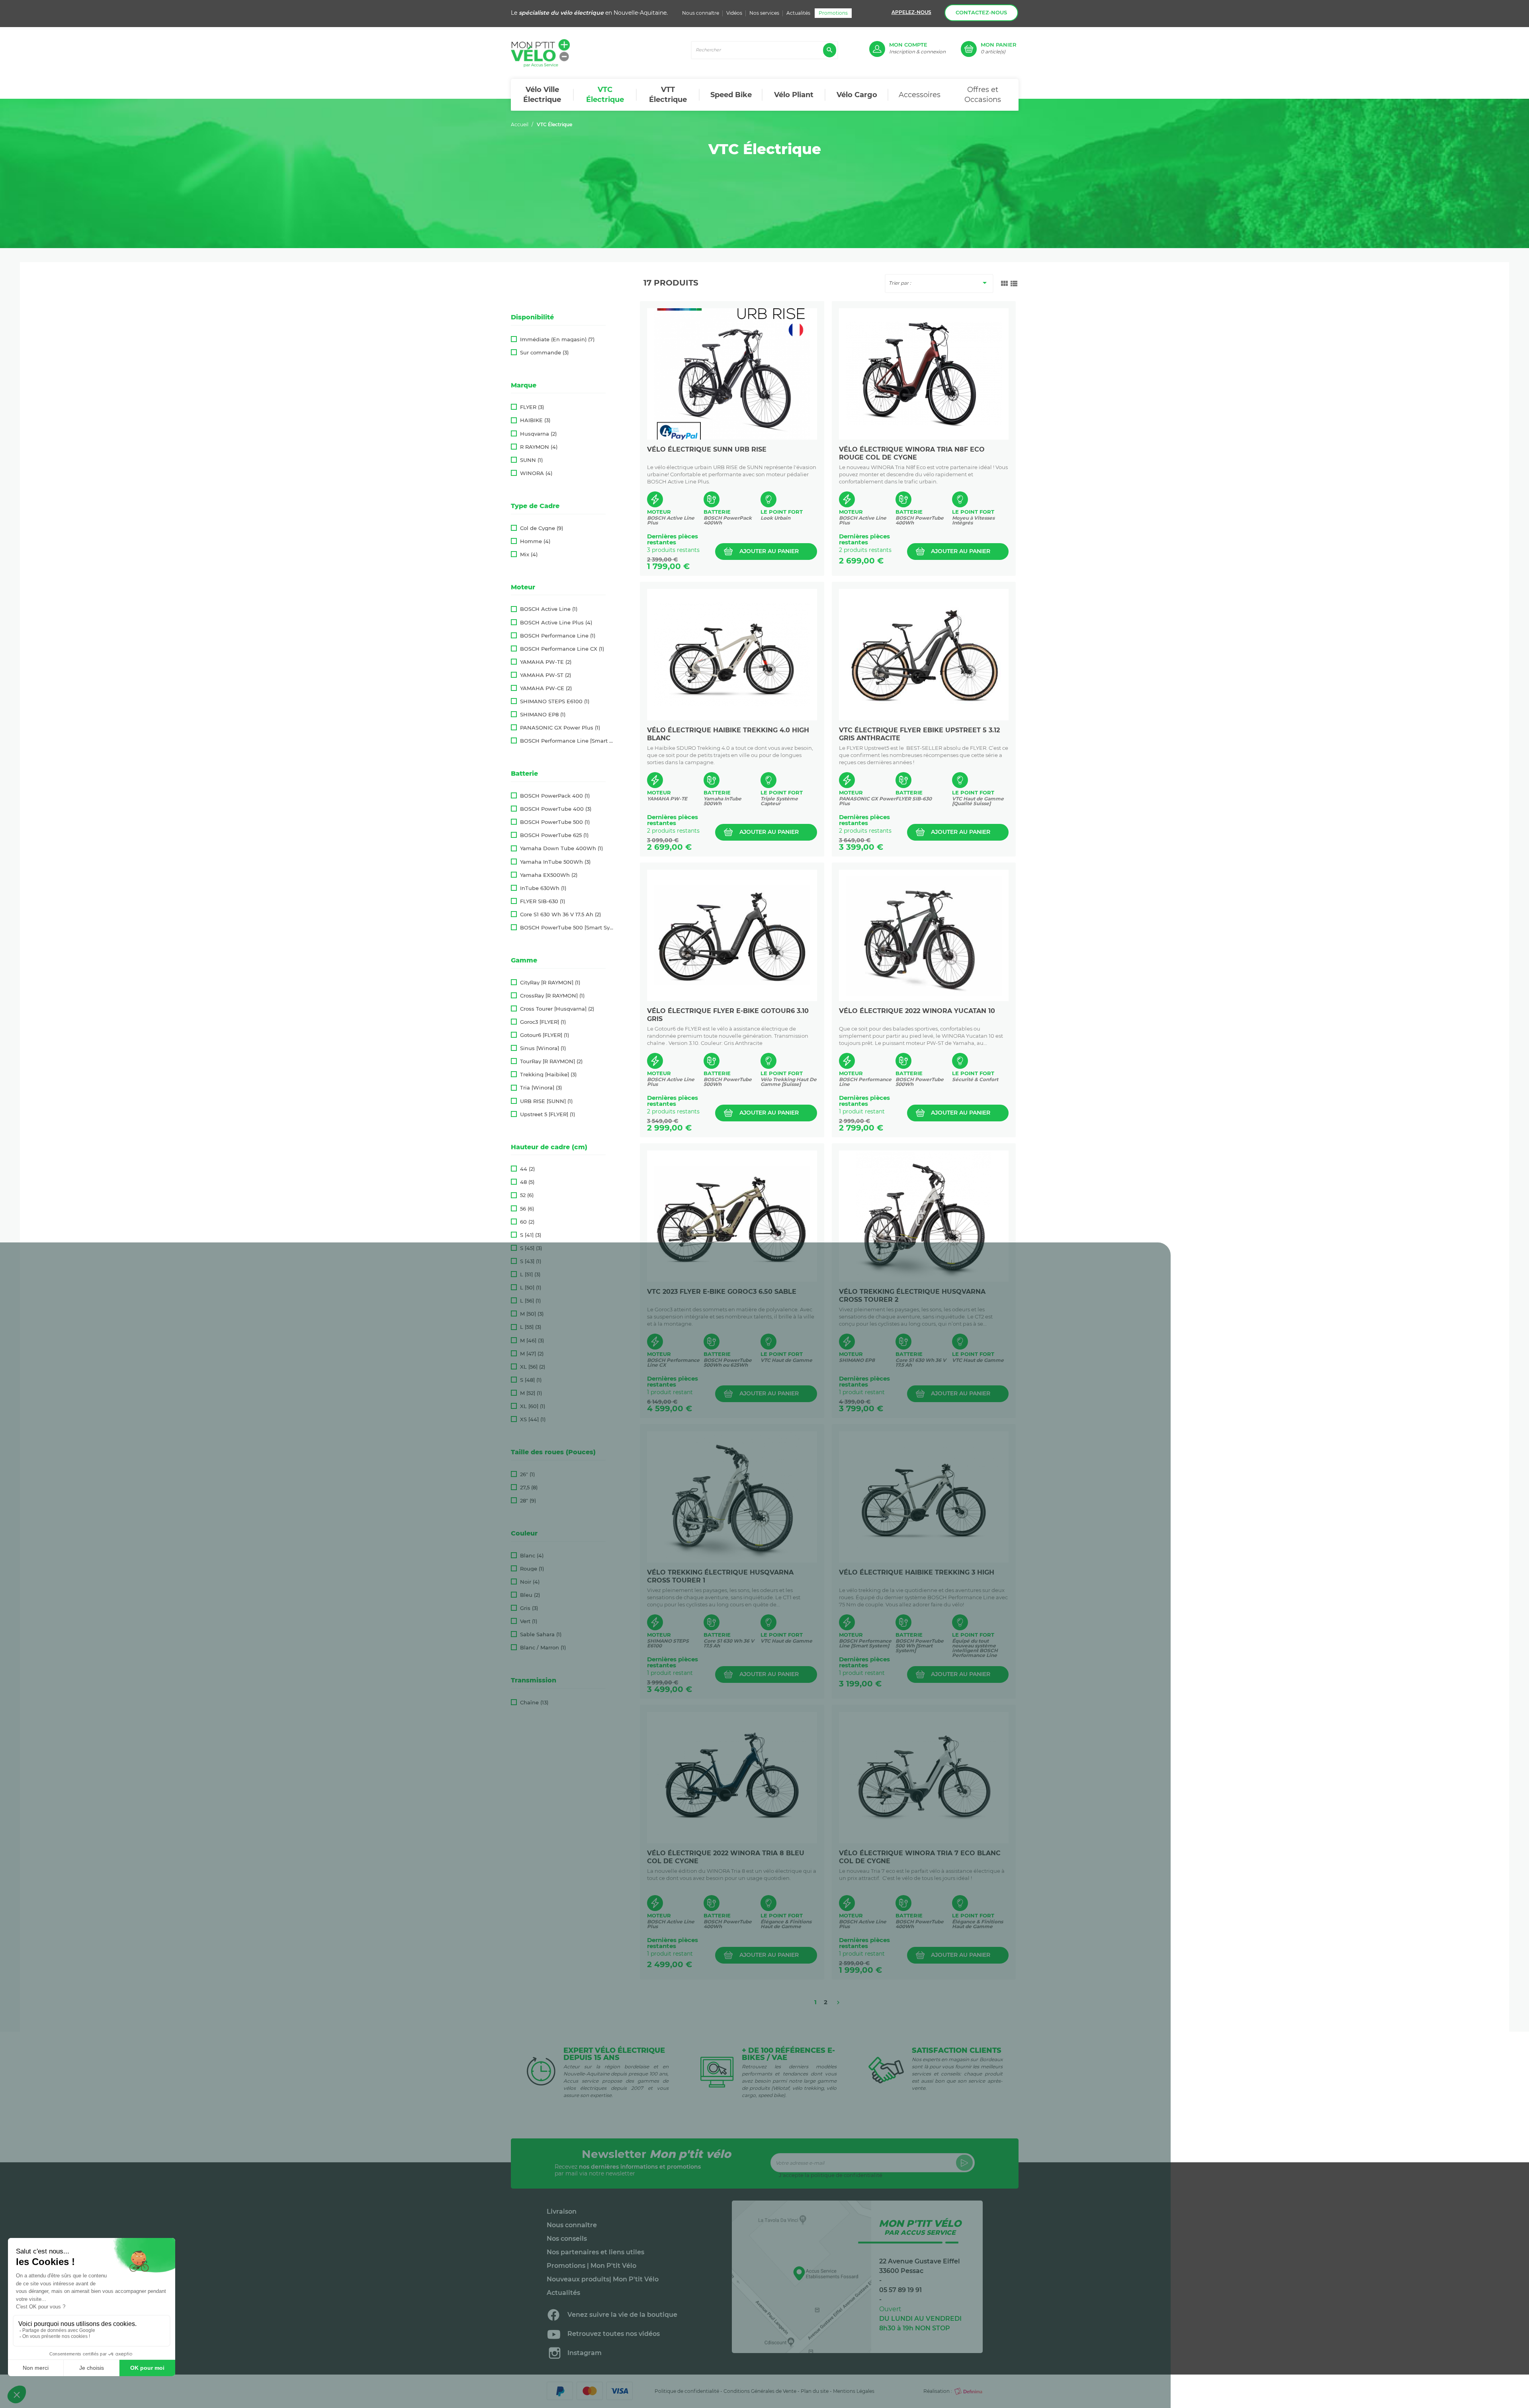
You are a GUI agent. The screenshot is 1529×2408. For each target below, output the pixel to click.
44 (527, 1169)
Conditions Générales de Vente (760, 2391)
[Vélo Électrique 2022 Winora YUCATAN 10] (924, 935)
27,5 (529, 1488)
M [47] (532, 1354)
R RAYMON (539, 447)
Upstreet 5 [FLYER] (547, 1114)
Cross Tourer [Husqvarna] (557, 1009)
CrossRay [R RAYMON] (552, 996)
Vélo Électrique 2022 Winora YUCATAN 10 (917, 1011)
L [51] (530, 1274)
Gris (529, 1608)
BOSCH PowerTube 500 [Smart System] (568, 928)
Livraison (562, 2212)
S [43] (531, 1261)
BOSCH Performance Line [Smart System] (568, 741)
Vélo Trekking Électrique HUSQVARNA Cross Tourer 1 (720, 1576)
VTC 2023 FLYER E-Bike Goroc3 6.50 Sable (722, 1292)
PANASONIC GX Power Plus (560, 728)
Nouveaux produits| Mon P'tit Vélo (603, 2279)
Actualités (798, 13)
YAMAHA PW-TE (546, 662)
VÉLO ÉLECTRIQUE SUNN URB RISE (707, 449)
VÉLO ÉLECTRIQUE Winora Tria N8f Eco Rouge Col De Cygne (912, 453)
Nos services (764, 13)
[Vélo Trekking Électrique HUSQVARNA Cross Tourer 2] (924, 1216)
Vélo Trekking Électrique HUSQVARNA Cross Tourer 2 (912, 1296)
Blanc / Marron (543, 1648)
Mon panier (999, 45)
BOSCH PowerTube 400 (556, 809)
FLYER (532, 407)
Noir (530, 1582)
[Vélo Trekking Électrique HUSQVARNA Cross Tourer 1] (732, 1497)
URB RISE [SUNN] (546, 1101)
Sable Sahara (541, 1634)
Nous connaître (701, 13)
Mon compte (908, 45)
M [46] (532, 1341)
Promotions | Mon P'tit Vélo (591, 2266)
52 (527, 1195)
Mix (529, 555)
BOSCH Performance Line (558, 636)
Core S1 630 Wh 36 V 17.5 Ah (560, 914)
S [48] (531, 1380)
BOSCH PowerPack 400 (555, 796)
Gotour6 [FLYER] (545, 1035)
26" (527, 1474)
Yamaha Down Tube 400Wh (561, 848)
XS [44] (533, 1419)
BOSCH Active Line (549, 609)
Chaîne (534, 1703)
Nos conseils (567, 2239)
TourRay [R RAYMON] (551, 1061)
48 (527, 1182)
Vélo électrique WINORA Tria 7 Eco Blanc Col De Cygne (920, 1857)
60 (527, 1222)
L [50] (531, 1288)
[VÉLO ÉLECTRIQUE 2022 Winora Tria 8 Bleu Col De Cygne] (732, 1778)
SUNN (531, 460)
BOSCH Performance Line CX (562, 649)
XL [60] (533, 1406)
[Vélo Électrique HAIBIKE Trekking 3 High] (924, 1497)
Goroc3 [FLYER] (543, 1022)
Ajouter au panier (769, 551)
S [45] (531, 1248)
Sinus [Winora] (543, 1048)
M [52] (531, 1393)
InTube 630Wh (543, 888)
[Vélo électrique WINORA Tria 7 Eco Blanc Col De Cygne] (924, 1778)
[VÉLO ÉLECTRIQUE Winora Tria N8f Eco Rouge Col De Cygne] (924, 374)
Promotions (833, 13)
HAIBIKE (535, 420)
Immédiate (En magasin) (557, 339)
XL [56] (533, 1367)
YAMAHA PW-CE (546, 688)
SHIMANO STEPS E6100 (555, 701)
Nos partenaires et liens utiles (595, 2252)
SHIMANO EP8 (543, 715)
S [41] (531, 1235)
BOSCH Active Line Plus (556, 623)
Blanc (532, 1556)
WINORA (536, 473)
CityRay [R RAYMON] (550, 983)
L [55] (531, 1327)
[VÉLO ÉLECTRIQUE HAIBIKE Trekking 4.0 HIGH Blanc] (732, 655)
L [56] (530, 1301)
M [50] (532, 1314)
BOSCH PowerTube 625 (554, 835)
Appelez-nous (911, 12)
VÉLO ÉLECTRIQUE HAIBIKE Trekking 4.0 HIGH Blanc (728, 734)
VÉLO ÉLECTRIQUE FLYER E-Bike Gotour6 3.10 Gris (728, 1015)
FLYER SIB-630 (543, 901)
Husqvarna (538, 434)
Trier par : (939, 283)
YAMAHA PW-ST (546, 675)
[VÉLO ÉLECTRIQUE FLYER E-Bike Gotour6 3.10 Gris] (732, 935)
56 (527, 1209)
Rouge (532, 1569)
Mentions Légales (854, 2391)
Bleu (530, 1595)
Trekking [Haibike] (548, 1075)
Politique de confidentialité (687, 2391)
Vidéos (734, 13)
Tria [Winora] (541, 1088)
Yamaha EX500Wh (549, 875)
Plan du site (815, 2391)
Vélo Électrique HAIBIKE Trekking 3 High (917, 1572)
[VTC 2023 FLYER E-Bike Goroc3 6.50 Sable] (732, 1216)
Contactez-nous (981, 12)
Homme (535, 541)
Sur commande (544, 353)
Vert (529, 1621)
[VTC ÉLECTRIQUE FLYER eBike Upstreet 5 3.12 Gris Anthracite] (924, 655)
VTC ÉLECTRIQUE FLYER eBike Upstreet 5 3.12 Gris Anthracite (919, 734)
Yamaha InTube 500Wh (555, 862)
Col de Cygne (542, 528)
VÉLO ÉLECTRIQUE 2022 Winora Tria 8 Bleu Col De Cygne (726, 1857)
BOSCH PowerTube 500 (555, 822)
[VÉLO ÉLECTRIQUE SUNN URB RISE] (732, 374)
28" (528, 1501)
